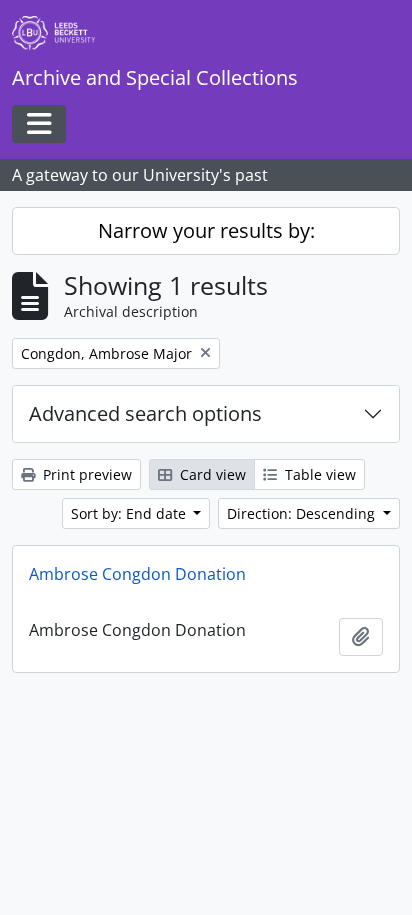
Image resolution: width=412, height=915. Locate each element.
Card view (211, 474)
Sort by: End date (130, 513)
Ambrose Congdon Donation (137, 574)
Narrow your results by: (206, 230)
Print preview (85, 474)
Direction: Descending (303, 513)
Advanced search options (145, 413)
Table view (318, 474)
